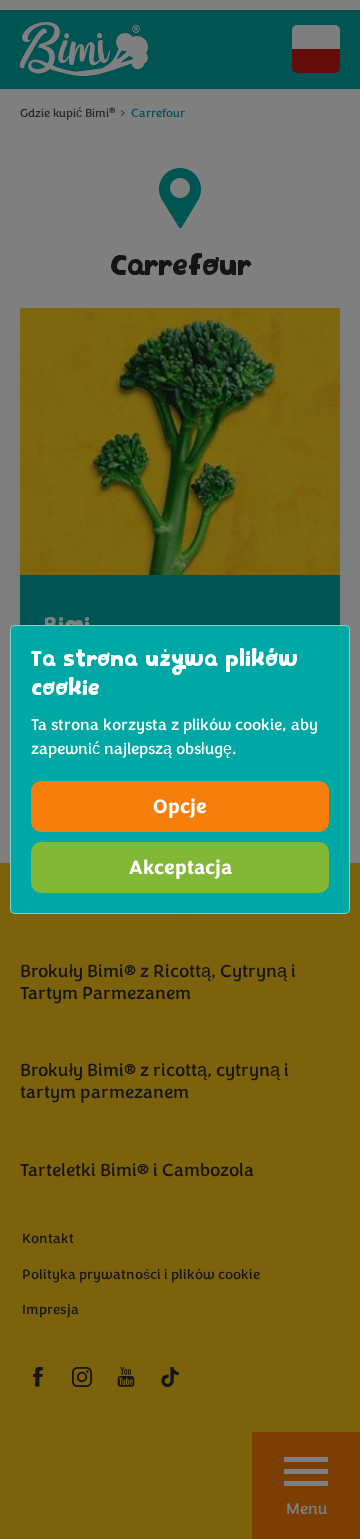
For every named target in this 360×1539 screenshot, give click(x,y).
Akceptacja (180, 867)
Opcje (180, 806)
